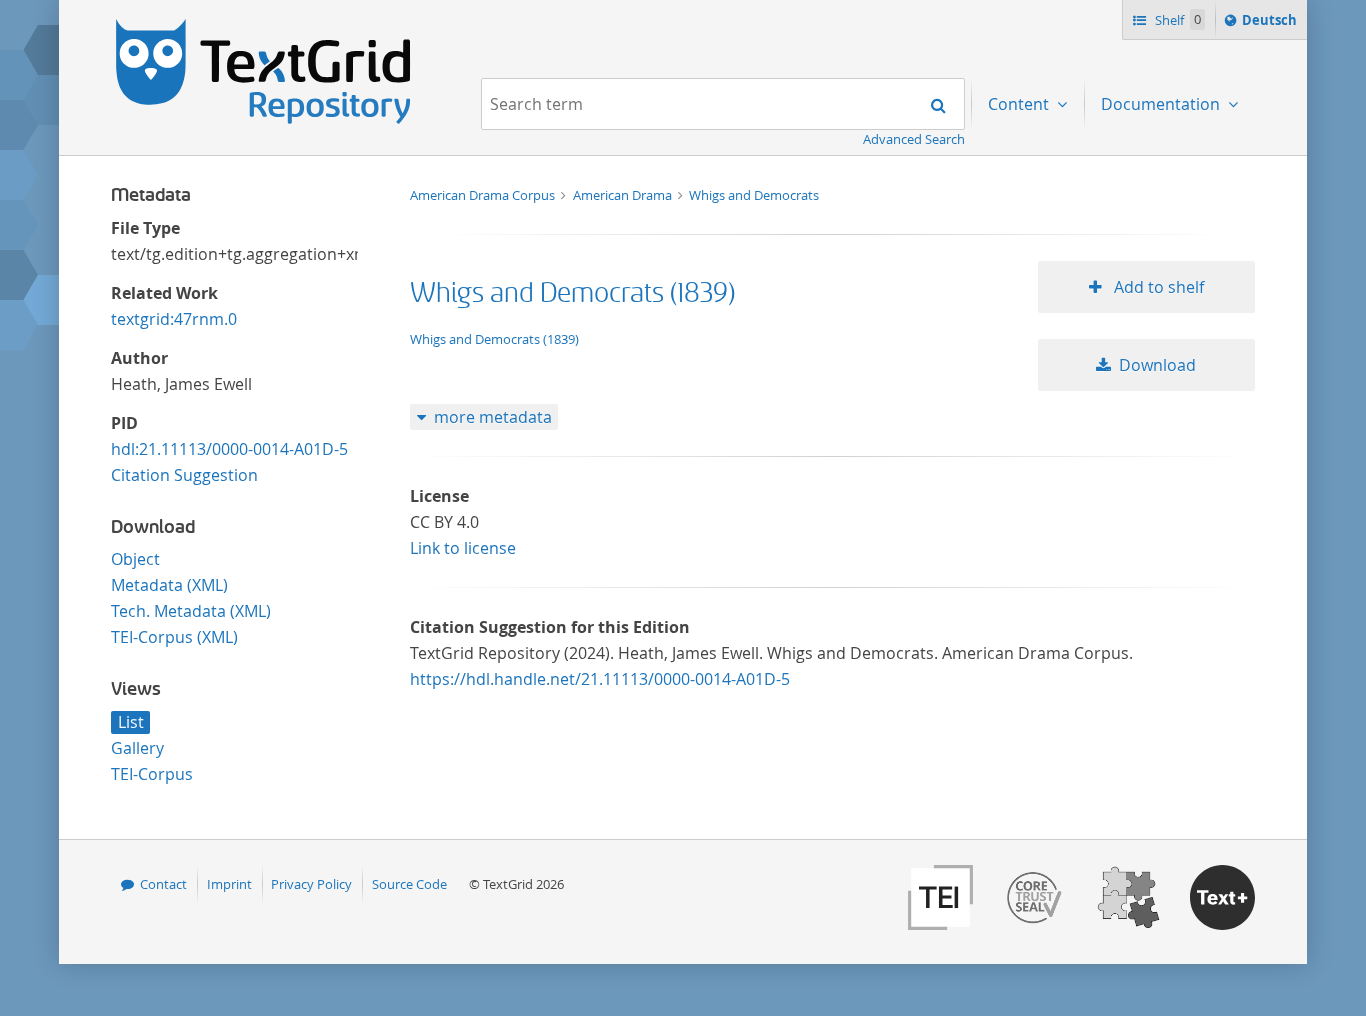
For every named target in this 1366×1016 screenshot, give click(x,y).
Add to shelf (1157, 287)
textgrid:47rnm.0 (174, 319)
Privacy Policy (311, 884)
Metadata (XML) (169, 585)
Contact (163, 884)
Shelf (1176, 20)
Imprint (229, 884)
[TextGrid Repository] (264, 26)
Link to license (463, 548)
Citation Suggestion (184, 475)
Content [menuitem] (1020, 104)
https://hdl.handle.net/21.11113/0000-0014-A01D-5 (600, 679)
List (131, 722)
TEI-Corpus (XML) (174, 637)
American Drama (624, 195)
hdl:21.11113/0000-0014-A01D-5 (229, 449)
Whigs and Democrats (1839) (572, 293)
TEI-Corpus (152, 774)
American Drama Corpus (484, 195)
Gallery (137, 748)
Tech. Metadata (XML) (191, 611)
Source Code (409, 884)
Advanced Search (914, 139)
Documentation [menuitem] (1162, 104)
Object (135, 559)
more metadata (493, 417)
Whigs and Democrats (754, 195)
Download (1157, 365)
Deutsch (1271, 24)
